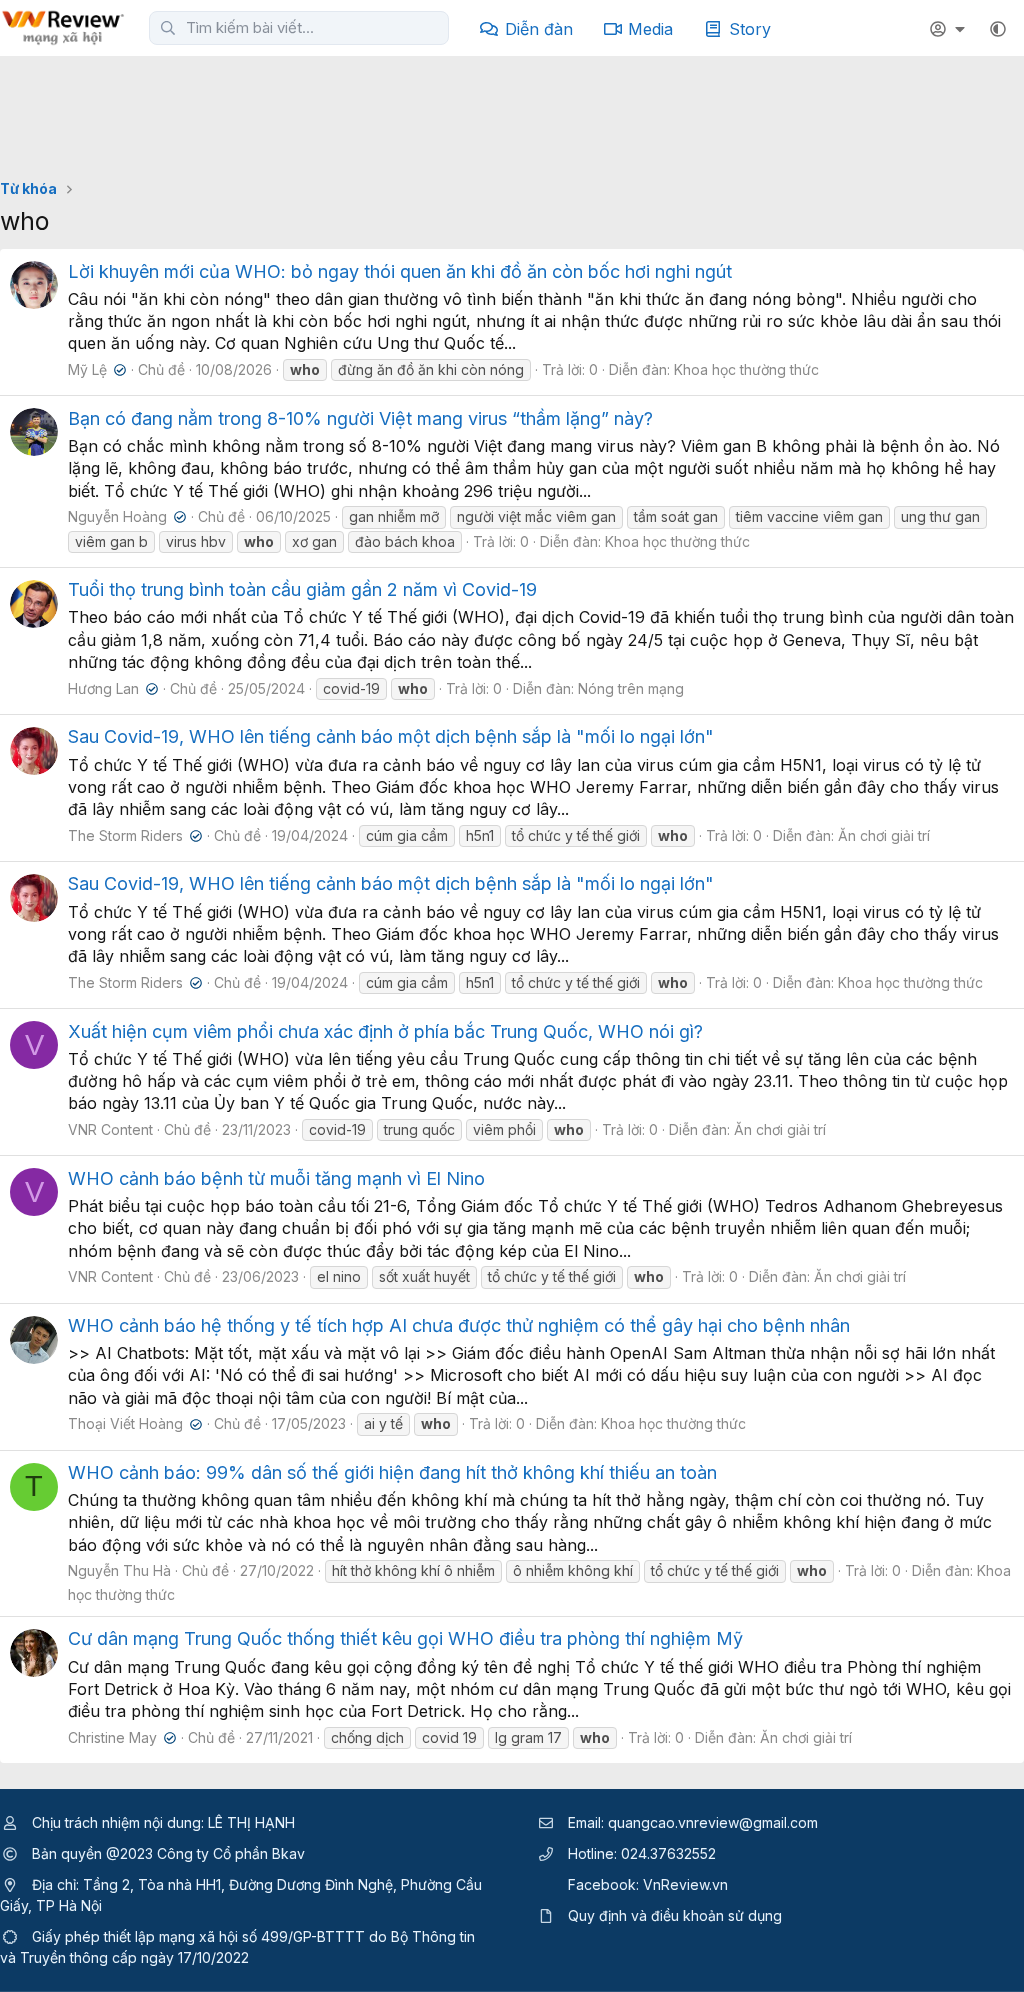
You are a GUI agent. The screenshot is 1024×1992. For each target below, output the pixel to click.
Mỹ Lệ (95, 369)
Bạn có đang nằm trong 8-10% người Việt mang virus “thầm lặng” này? (360, 418)
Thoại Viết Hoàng (133, 1423)
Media (650, 29)
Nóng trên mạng (631, 688)
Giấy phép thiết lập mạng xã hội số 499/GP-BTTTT (198, 1936)
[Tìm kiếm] (168, 28)
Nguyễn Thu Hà (119, 1570)
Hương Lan (111, 688)
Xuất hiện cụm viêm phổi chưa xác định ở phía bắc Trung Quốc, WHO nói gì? (385, 1031)
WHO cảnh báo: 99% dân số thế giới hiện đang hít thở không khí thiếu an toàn (392, 1472)
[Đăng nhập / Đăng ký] (950, 29)
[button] (998, 29)
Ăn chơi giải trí (884, 835)
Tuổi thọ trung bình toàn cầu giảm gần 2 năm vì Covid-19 (302, 589)
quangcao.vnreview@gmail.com (713, 1822)
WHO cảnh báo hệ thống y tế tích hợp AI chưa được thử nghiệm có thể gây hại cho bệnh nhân (459, 1325)
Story (750, 29)
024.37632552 (668, 1853)
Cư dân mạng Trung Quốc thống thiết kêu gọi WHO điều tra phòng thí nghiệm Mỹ (405, 1638)
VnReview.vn (685, 1884)
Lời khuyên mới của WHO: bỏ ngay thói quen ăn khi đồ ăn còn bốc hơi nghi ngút (400, 271)
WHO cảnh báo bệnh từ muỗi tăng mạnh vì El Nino (276, 1178)
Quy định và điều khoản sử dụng (675, 1915)
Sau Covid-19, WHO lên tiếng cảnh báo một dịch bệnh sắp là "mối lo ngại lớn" (391, 736)
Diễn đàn (539, 29)
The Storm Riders (133, 835)
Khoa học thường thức (746, 369)
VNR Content (110, 1129)
